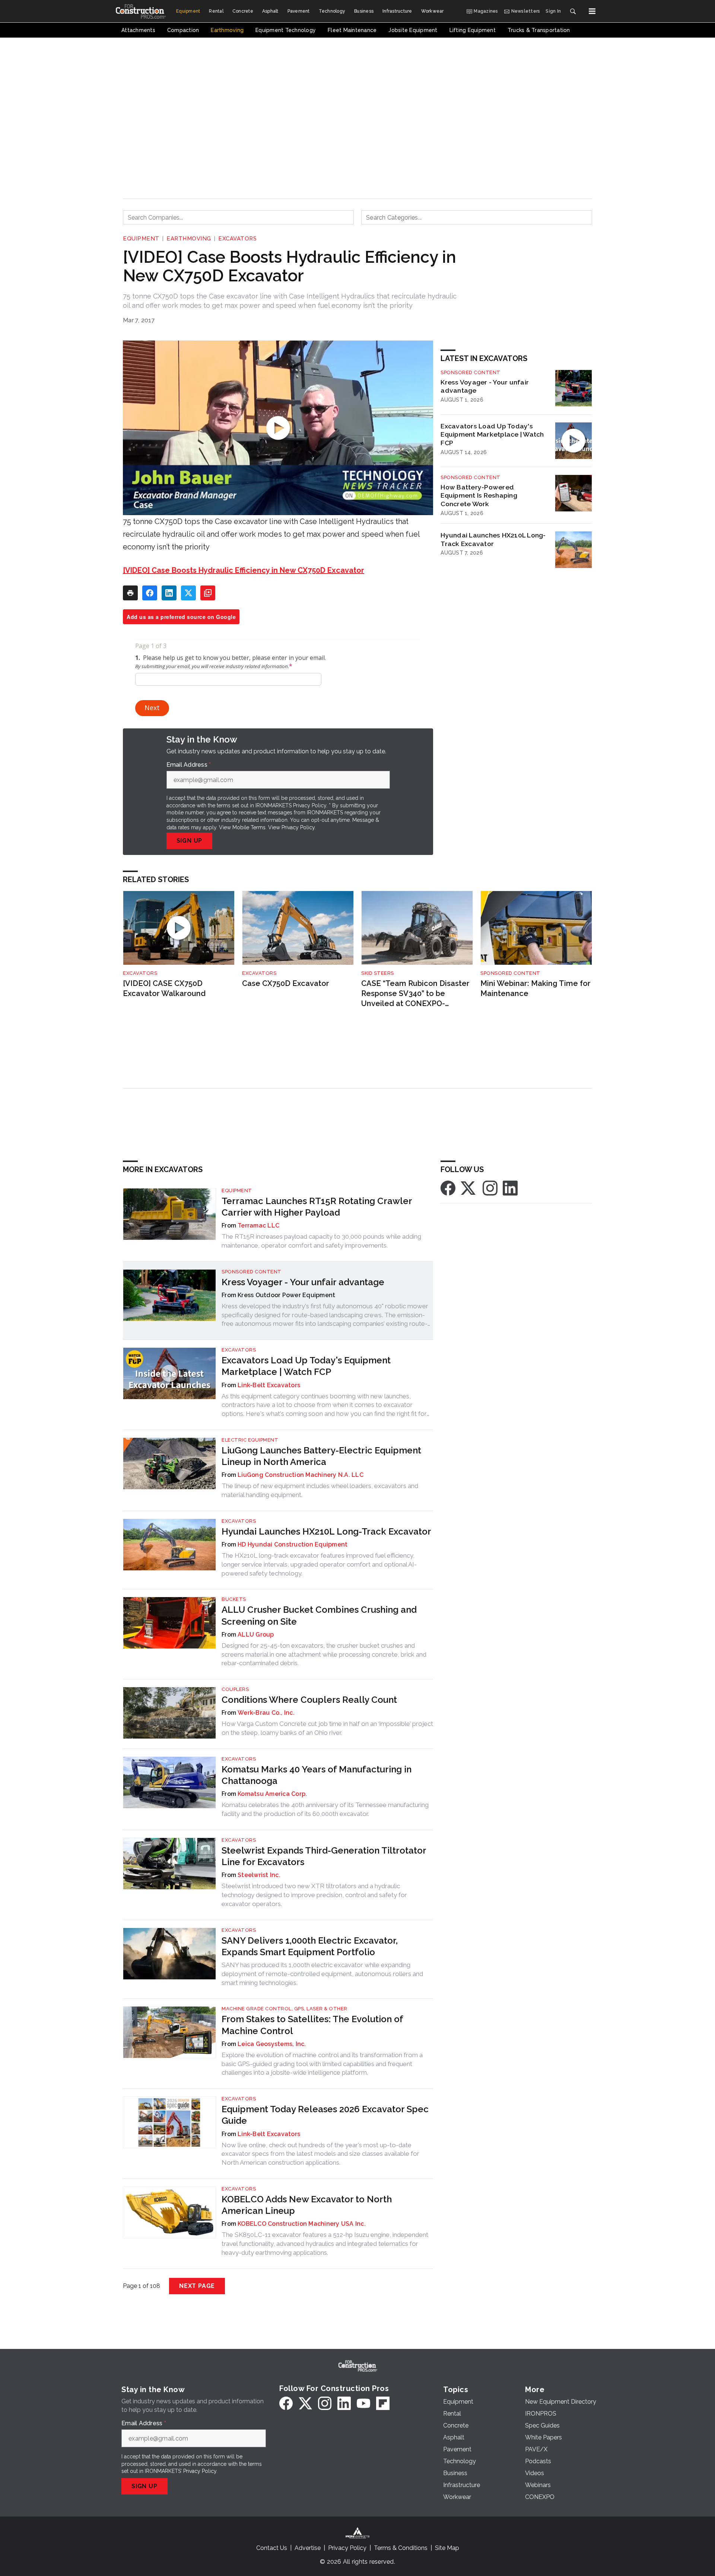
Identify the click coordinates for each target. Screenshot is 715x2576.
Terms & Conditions (401, 2548)
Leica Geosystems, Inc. (272, 2044)
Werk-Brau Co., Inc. (266, 1713)
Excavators (237, 239)
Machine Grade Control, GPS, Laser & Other (285, 2009)
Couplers (235, 1689)
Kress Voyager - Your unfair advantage (485, 386)
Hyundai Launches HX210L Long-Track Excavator (493, 539)
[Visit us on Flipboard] (383, 2403)
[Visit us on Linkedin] (510, 1188)
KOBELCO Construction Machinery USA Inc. (302, 2224)
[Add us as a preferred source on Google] (208, 593)
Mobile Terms (249, 827)
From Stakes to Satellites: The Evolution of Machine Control (312, 2025)
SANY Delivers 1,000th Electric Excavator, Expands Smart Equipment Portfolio (310, 1946)
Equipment (141, 239)
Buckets (234, 1599)
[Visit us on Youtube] (363, 2403)
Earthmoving (189, 239)
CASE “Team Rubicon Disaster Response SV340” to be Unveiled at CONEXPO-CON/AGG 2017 (415, 994)
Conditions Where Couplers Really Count (309, 1700)
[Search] (573, 11)
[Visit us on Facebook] (448, 1188)
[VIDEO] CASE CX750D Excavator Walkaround (164, 988)
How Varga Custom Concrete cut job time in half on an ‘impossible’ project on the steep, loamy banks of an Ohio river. (327, 1728)
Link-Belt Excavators (269, 1385)
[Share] (150, 593)
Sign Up (190, 841)
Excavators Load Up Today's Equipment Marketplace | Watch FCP (492, 435)
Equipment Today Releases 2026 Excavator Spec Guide (325, 2115)
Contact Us (272, 2548)
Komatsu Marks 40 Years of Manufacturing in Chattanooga (317, 1775)
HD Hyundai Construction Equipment (293, 1544)
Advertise (308, 2548)
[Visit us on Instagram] (490, 1188)
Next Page (197, 2286)
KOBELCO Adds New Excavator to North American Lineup (307, 2205)
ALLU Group (256, 1635)
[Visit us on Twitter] (469, 1188)
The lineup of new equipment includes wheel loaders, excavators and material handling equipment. (320, 1490)
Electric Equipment (250, 1440)
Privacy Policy (298, 827)
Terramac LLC (258, 1225)
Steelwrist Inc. (259, 1875)
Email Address (189, 765)
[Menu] (592, 11)
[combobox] (238, 217)
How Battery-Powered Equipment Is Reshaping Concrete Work (479, 496)
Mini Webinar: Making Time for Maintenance (536, 988)
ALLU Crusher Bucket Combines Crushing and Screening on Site (319, 1615)
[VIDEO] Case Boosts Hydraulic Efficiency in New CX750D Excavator (244, 570)
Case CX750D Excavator (286, 983)
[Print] (130, 593)
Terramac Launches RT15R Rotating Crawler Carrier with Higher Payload (317, 1207)
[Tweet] (188, 593)
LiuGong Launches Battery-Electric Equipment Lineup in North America (321, 1456)
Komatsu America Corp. (272, 1794)
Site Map (447, 2548)
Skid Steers (378, 973)
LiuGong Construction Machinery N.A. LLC (301, 1475)
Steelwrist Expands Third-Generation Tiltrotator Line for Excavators (324, 1856)
